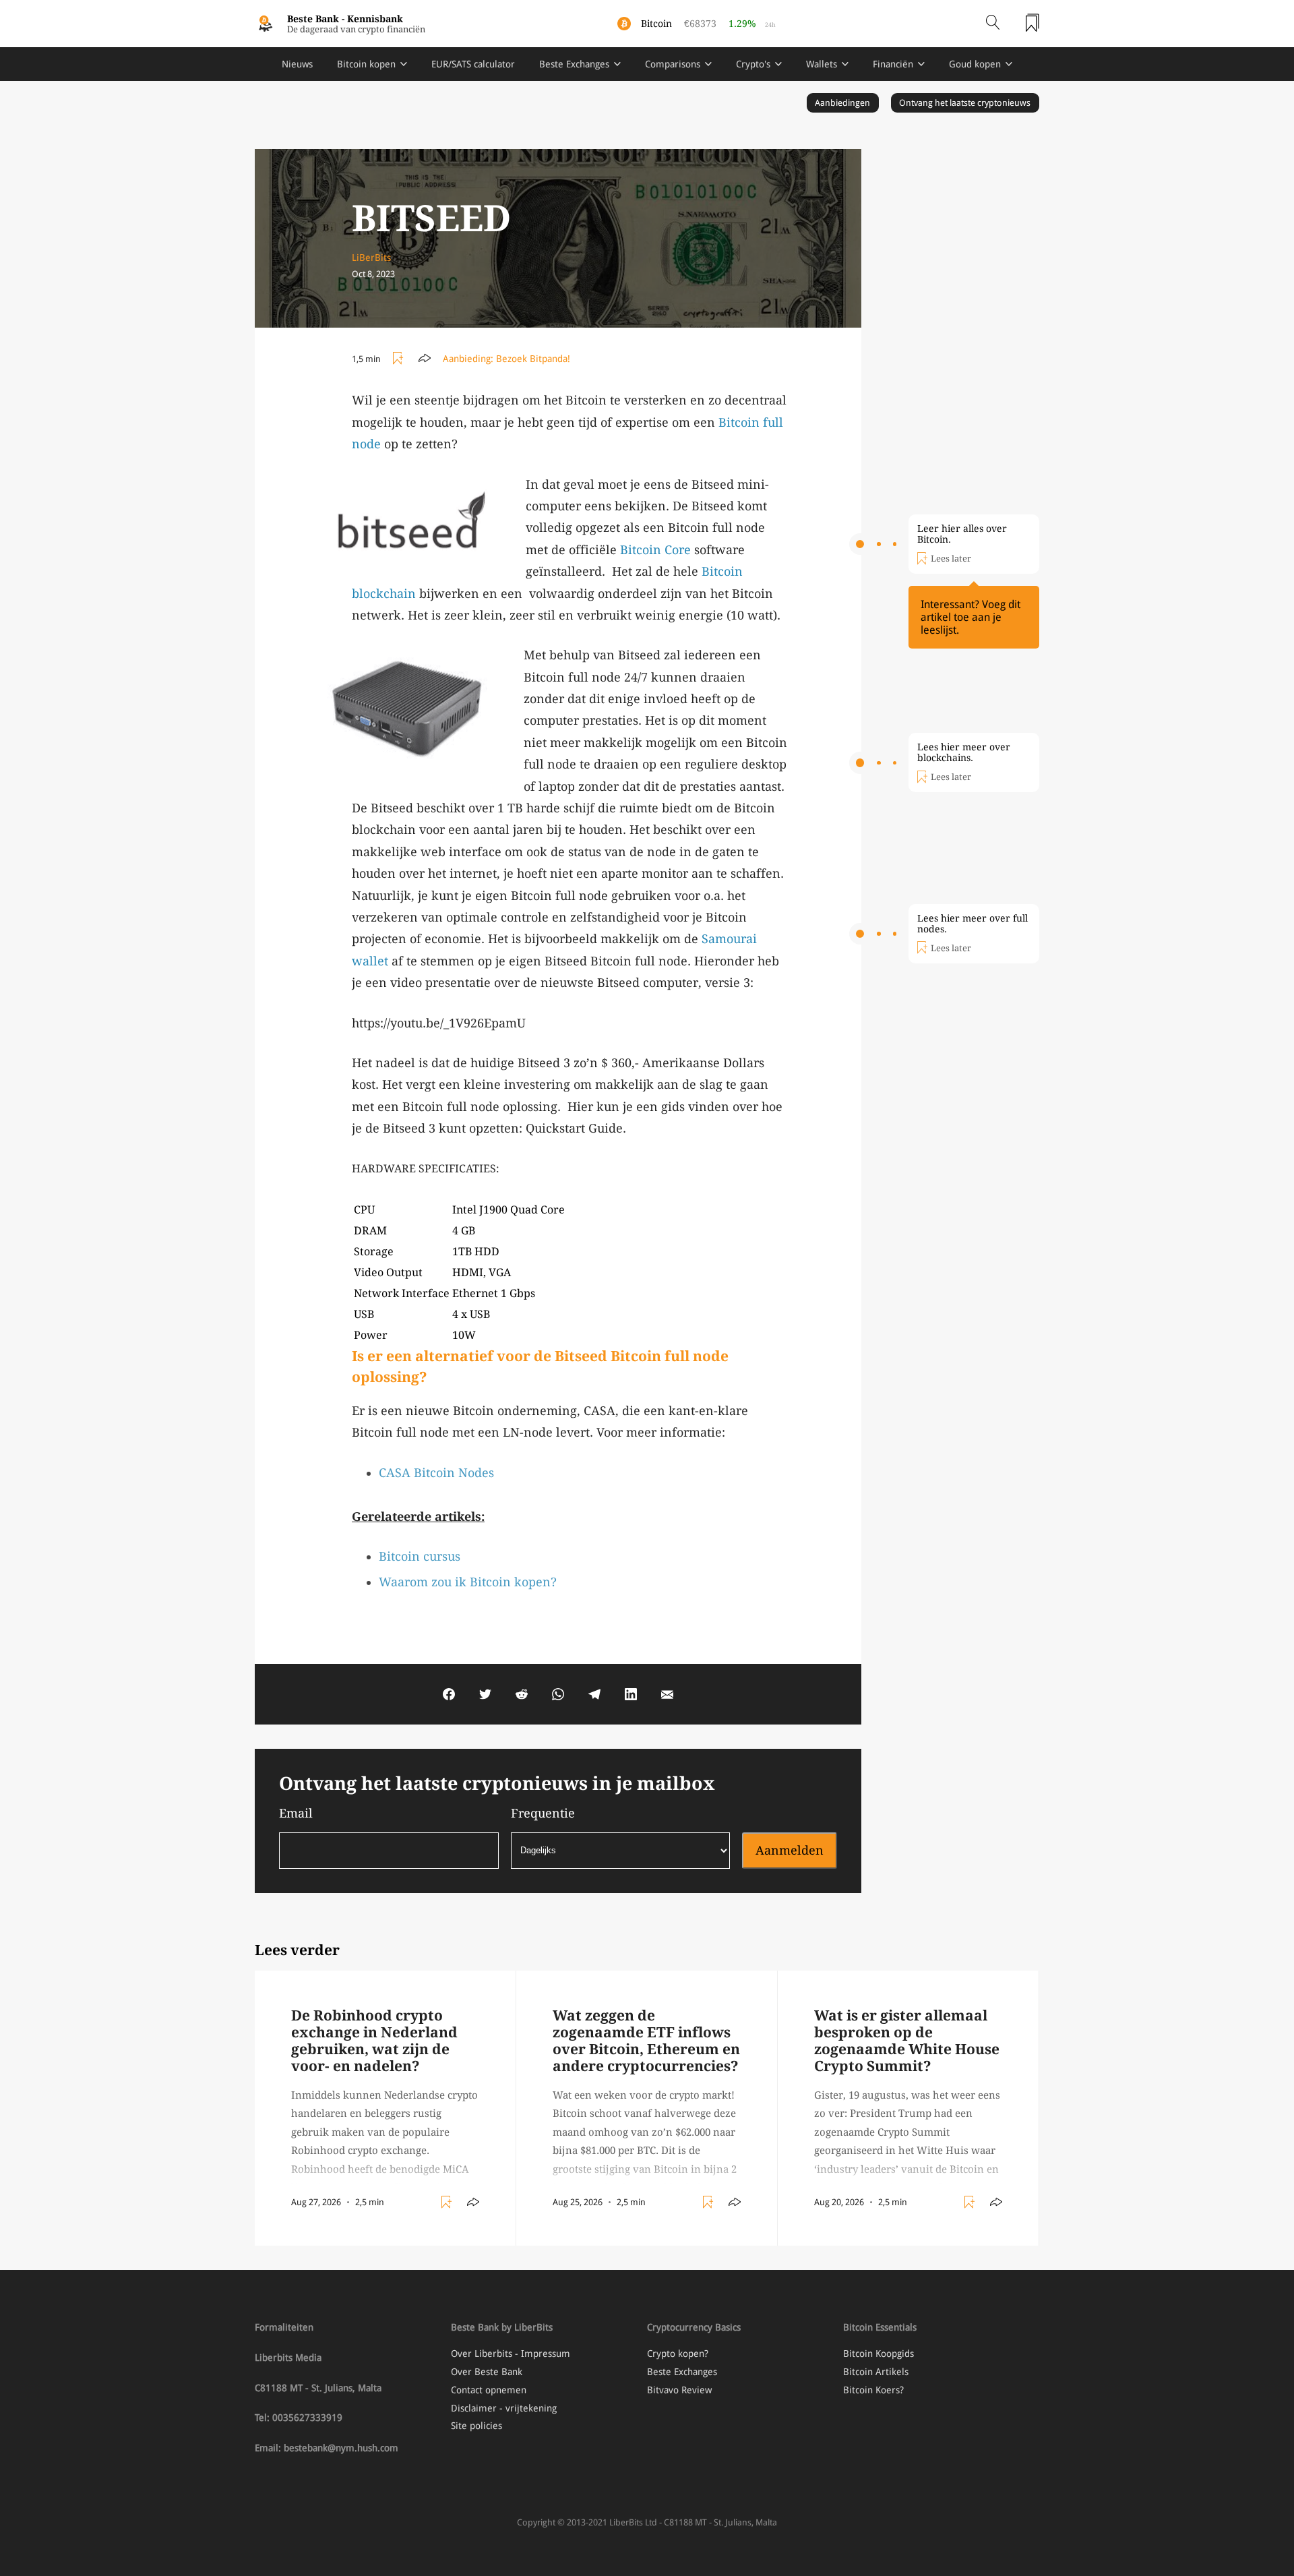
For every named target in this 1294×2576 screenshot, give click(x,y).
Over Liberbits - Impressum (511, 2354)
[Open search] (993, 24)
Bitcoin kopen (366, 64)
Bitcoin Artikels (876, 2372)
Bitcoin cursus (420, 1556)
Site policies (476, 2426)
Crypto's (753, 64)
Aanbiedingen (842, 103)
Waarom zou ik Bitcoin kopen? (468, 1582)
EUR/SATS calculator (473, 64)
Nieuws (297, 64)
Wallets (822, 64)
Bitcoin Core (655, 550)
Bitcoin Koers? (873, 2390)
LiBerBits (371, 258)
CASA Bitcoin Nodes (436, 1473)
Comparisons (673, 64)
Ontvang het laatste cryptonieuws (965, 103)
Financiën (893, 64)
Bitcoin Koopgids (879, 2354)
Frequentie (543, 1813)
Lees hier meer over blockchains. (964, 752)
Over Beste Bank (487, 2372)
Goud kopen (975, 64)
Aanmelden (790, 1850)
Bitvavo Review (679, 2390)
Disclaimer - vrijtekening (504, 2408)
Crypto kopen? (678, 2354)
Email (296, 1813)
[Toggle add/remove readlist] (400, 359)
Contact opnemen (489, 2390)
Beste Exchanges (574, 64)
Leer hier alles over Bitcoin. (962, 534)
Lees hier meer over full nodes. (973, 924)
